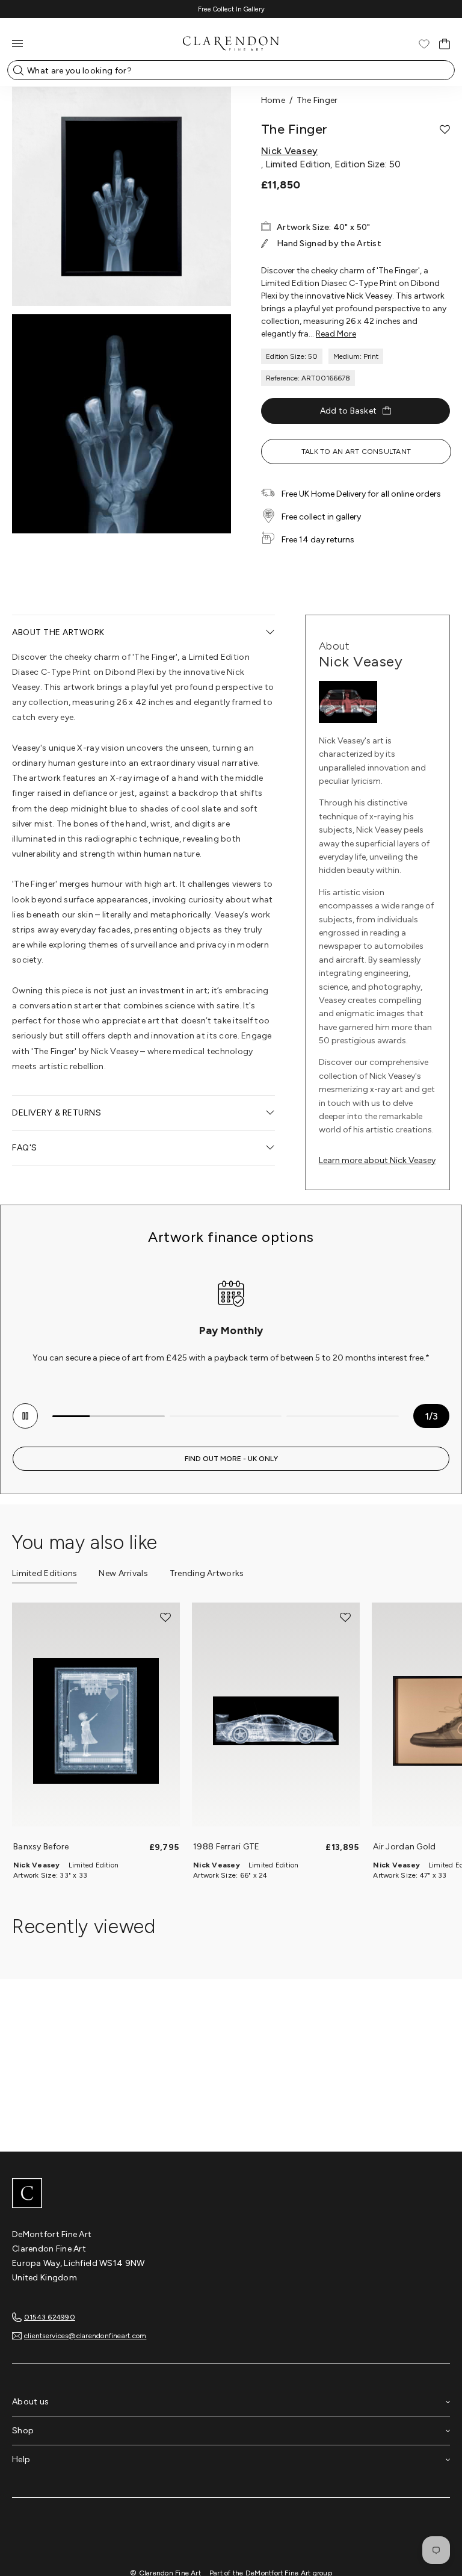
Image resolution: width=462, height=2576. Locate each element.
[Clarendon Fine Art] (231, 2194)
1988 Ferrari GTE (226, 1847)
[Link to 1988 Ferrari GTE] (276, 1721)
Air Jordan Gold (404, 1847)
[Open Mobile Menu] (17, 44)
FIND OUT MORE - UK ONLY (231, 1459)
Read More (336, 334)
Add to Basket (349, 411)
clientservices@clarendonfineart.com (85, 2336)
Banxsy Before (41, 1847)
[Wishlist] (424, 44)
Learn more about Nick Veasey (377, 1160)
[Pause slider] (25, 1416)
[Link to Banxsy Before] (96, 1721)
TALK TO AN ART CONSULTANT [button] (356, 452)
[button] (445, 129)
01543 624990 (50, 2317)
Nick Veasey (290, 151)
